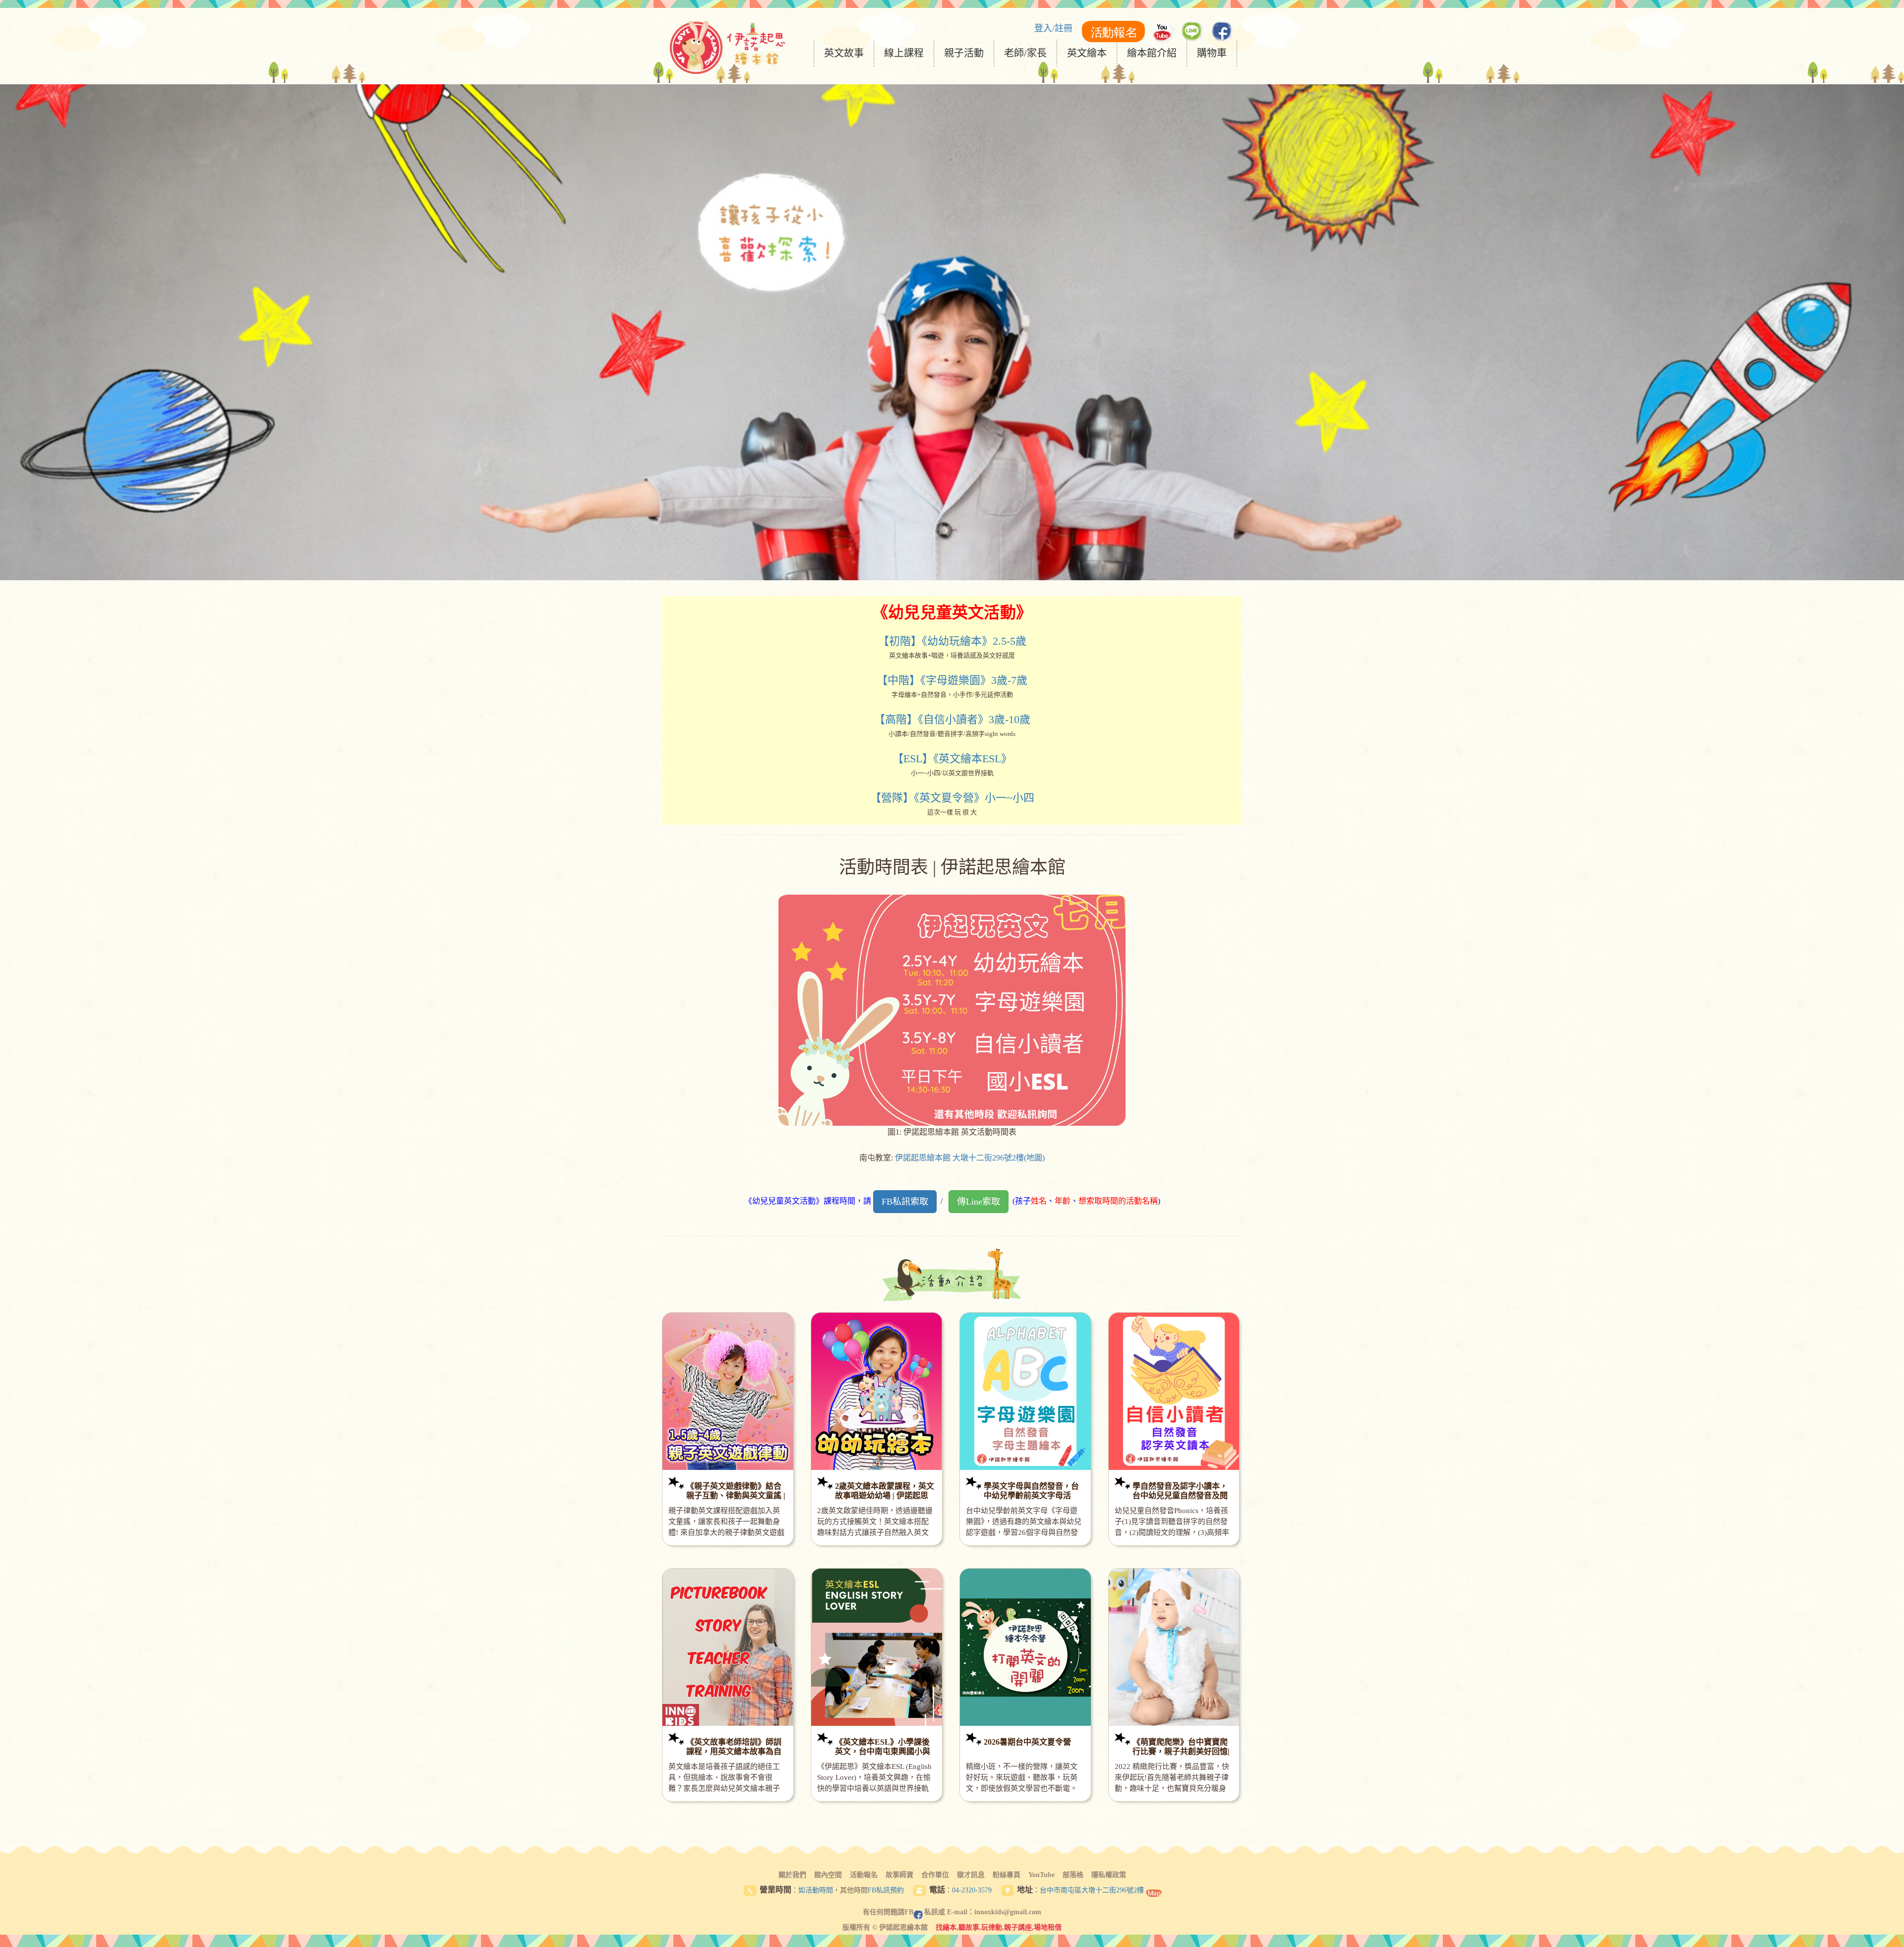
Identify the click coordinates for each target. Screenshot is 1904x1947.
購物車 (1212, 53)
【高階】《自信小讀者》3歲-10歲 (952, 719)
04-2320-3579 (972, 1890)
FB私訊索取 (905, 1202)
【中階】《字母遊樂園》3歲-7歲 (952, 680)
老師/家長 (1025, 53)
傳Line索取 (979, 1202)
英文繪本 (1087, 53)
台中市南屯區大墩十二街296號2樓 (1092, 1890)
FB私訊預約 (886, 1890)
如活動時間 (816, 1890)
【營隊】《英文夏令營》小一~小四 (952, 798)
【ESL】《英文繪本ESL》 (952, 759)
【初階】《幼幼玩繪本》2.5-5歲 (952, 641)
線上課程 (904, 53)
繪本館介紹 (1152, 53)
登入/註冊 (1053, 28)
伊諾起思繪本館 (923, 1158)
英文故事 (844, 53)
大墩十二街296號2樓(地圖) (999, 1158)
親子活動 (964, 53)
